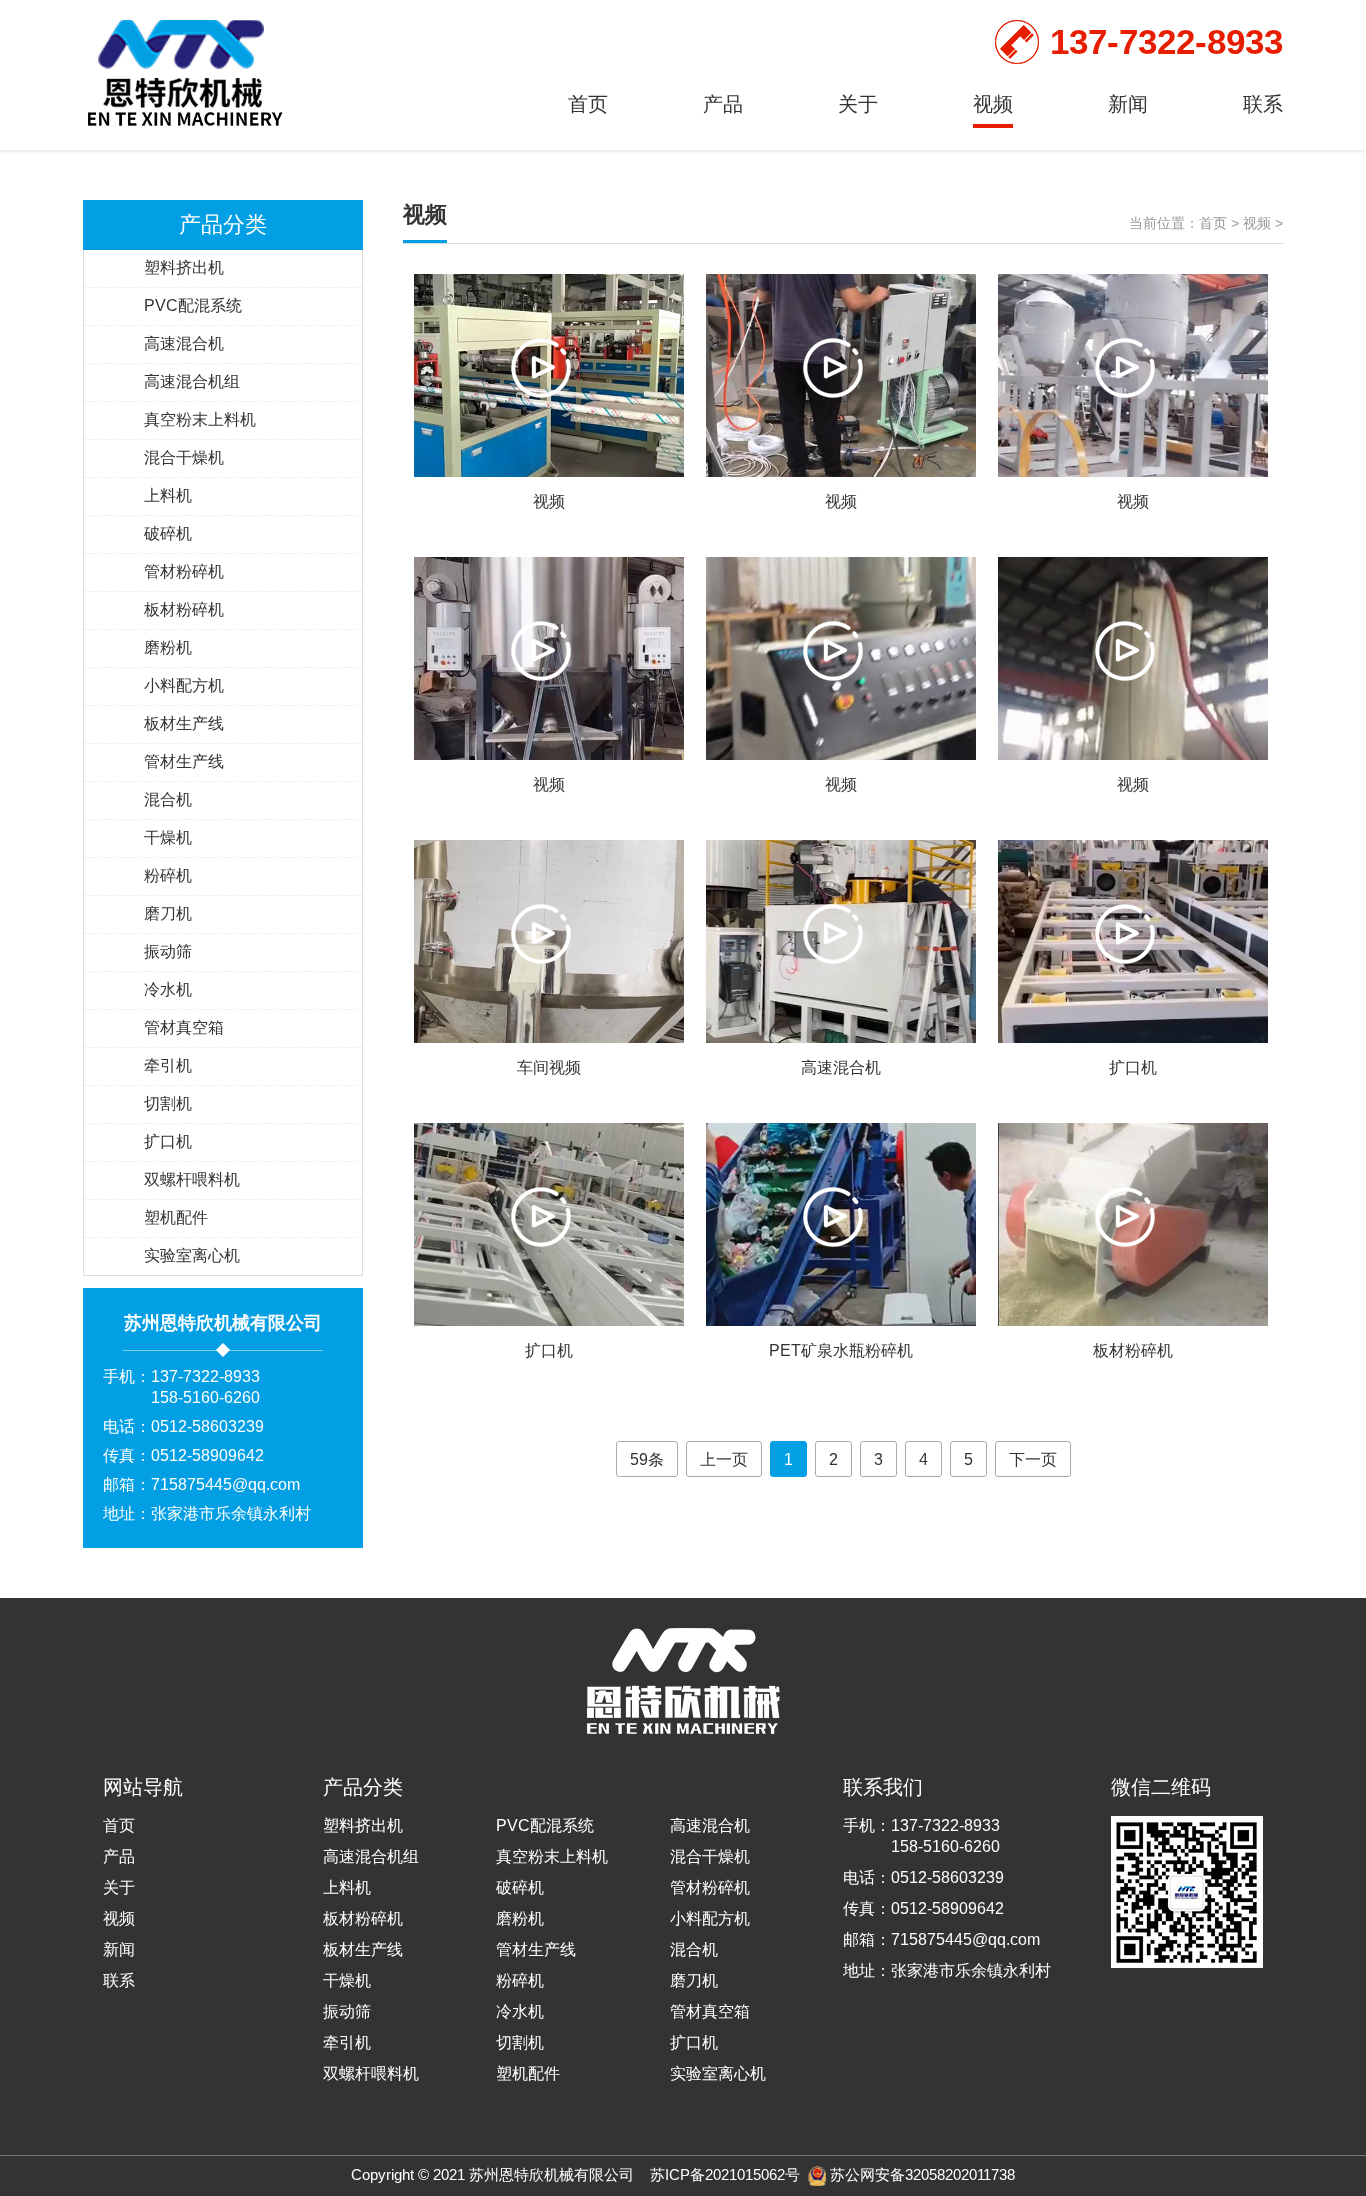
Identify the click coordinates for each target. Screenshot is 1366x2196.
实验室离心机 (192, 1255)
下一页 (1033, 1459)
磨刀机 (168, 913)
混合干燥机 (184, 457)
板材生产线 (184, 723)
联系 (1263, 104)
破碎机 (168, 533)
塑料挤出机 (184, 267)
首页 (588, 104)
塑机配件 (176, 1217)
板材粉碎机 (184, 609)
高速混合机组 (192, 381)
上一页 (724, 1459)
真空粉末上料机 (200, 419)
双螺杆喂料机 (192, 1179)
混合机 (168, 799)
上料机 (168, 495)
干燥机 (168, 837)
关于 (858, 104)
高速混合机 (184, 343)
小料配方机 (184, 685)
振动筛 (168, 951)
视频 (993, 104)
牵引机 (168, 1065)
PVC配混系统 (193, 305)
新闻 (1128, 104)
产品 (723, 104)
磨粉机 (168, 647)
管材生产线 (184, 761)
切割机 (168, 1103)
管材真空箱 (184, 1027)
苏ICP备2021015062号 (725, 2174)
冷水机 (168, 989)
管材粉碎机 (184, 571)
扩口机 (168, 1141)
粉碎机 (168, 875)
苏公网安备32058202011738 (922, 2174)
